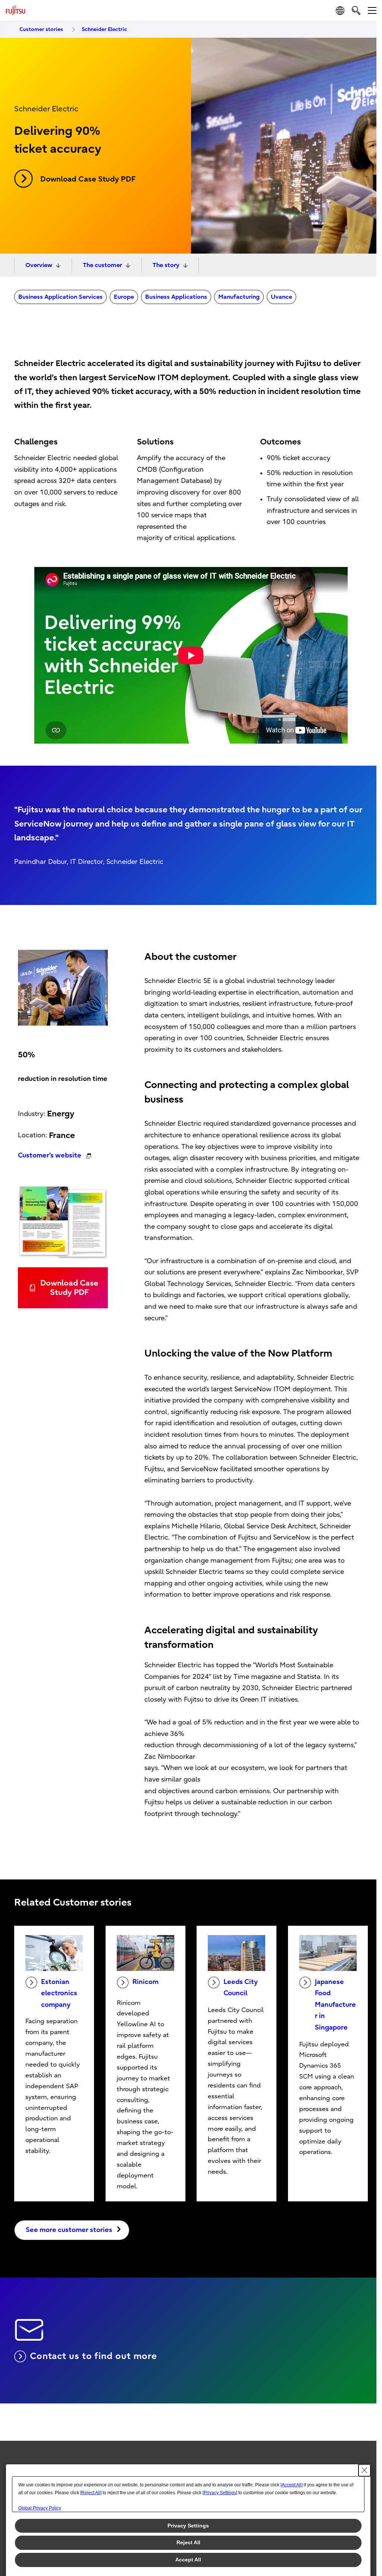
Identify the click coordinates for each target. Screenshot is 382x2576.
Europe (124, 297)
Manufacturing (239, 297)
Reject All (188, 2542)
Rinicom (145, 1982)
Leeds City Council (241, 1988)
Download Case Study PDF (88, 179)
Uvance (281, 297)
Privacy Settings (188, 2526)
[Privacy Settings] (220, 2493)
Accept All (188, 2560)
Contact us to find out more (93, 2356)
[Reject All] (91, 2493)
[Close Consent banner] (364, 2470)
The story (166, 265)
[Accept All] (292, 2485)
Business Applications (176, 297)
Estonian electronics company (59, 1993)
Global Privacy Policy (40, 2508)
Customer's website (50, 1155)
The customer (102, 265)
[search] (356, 10)
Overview (39, 265)
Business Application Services (60, 297)
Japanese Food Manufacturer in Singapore (335, 2005)
